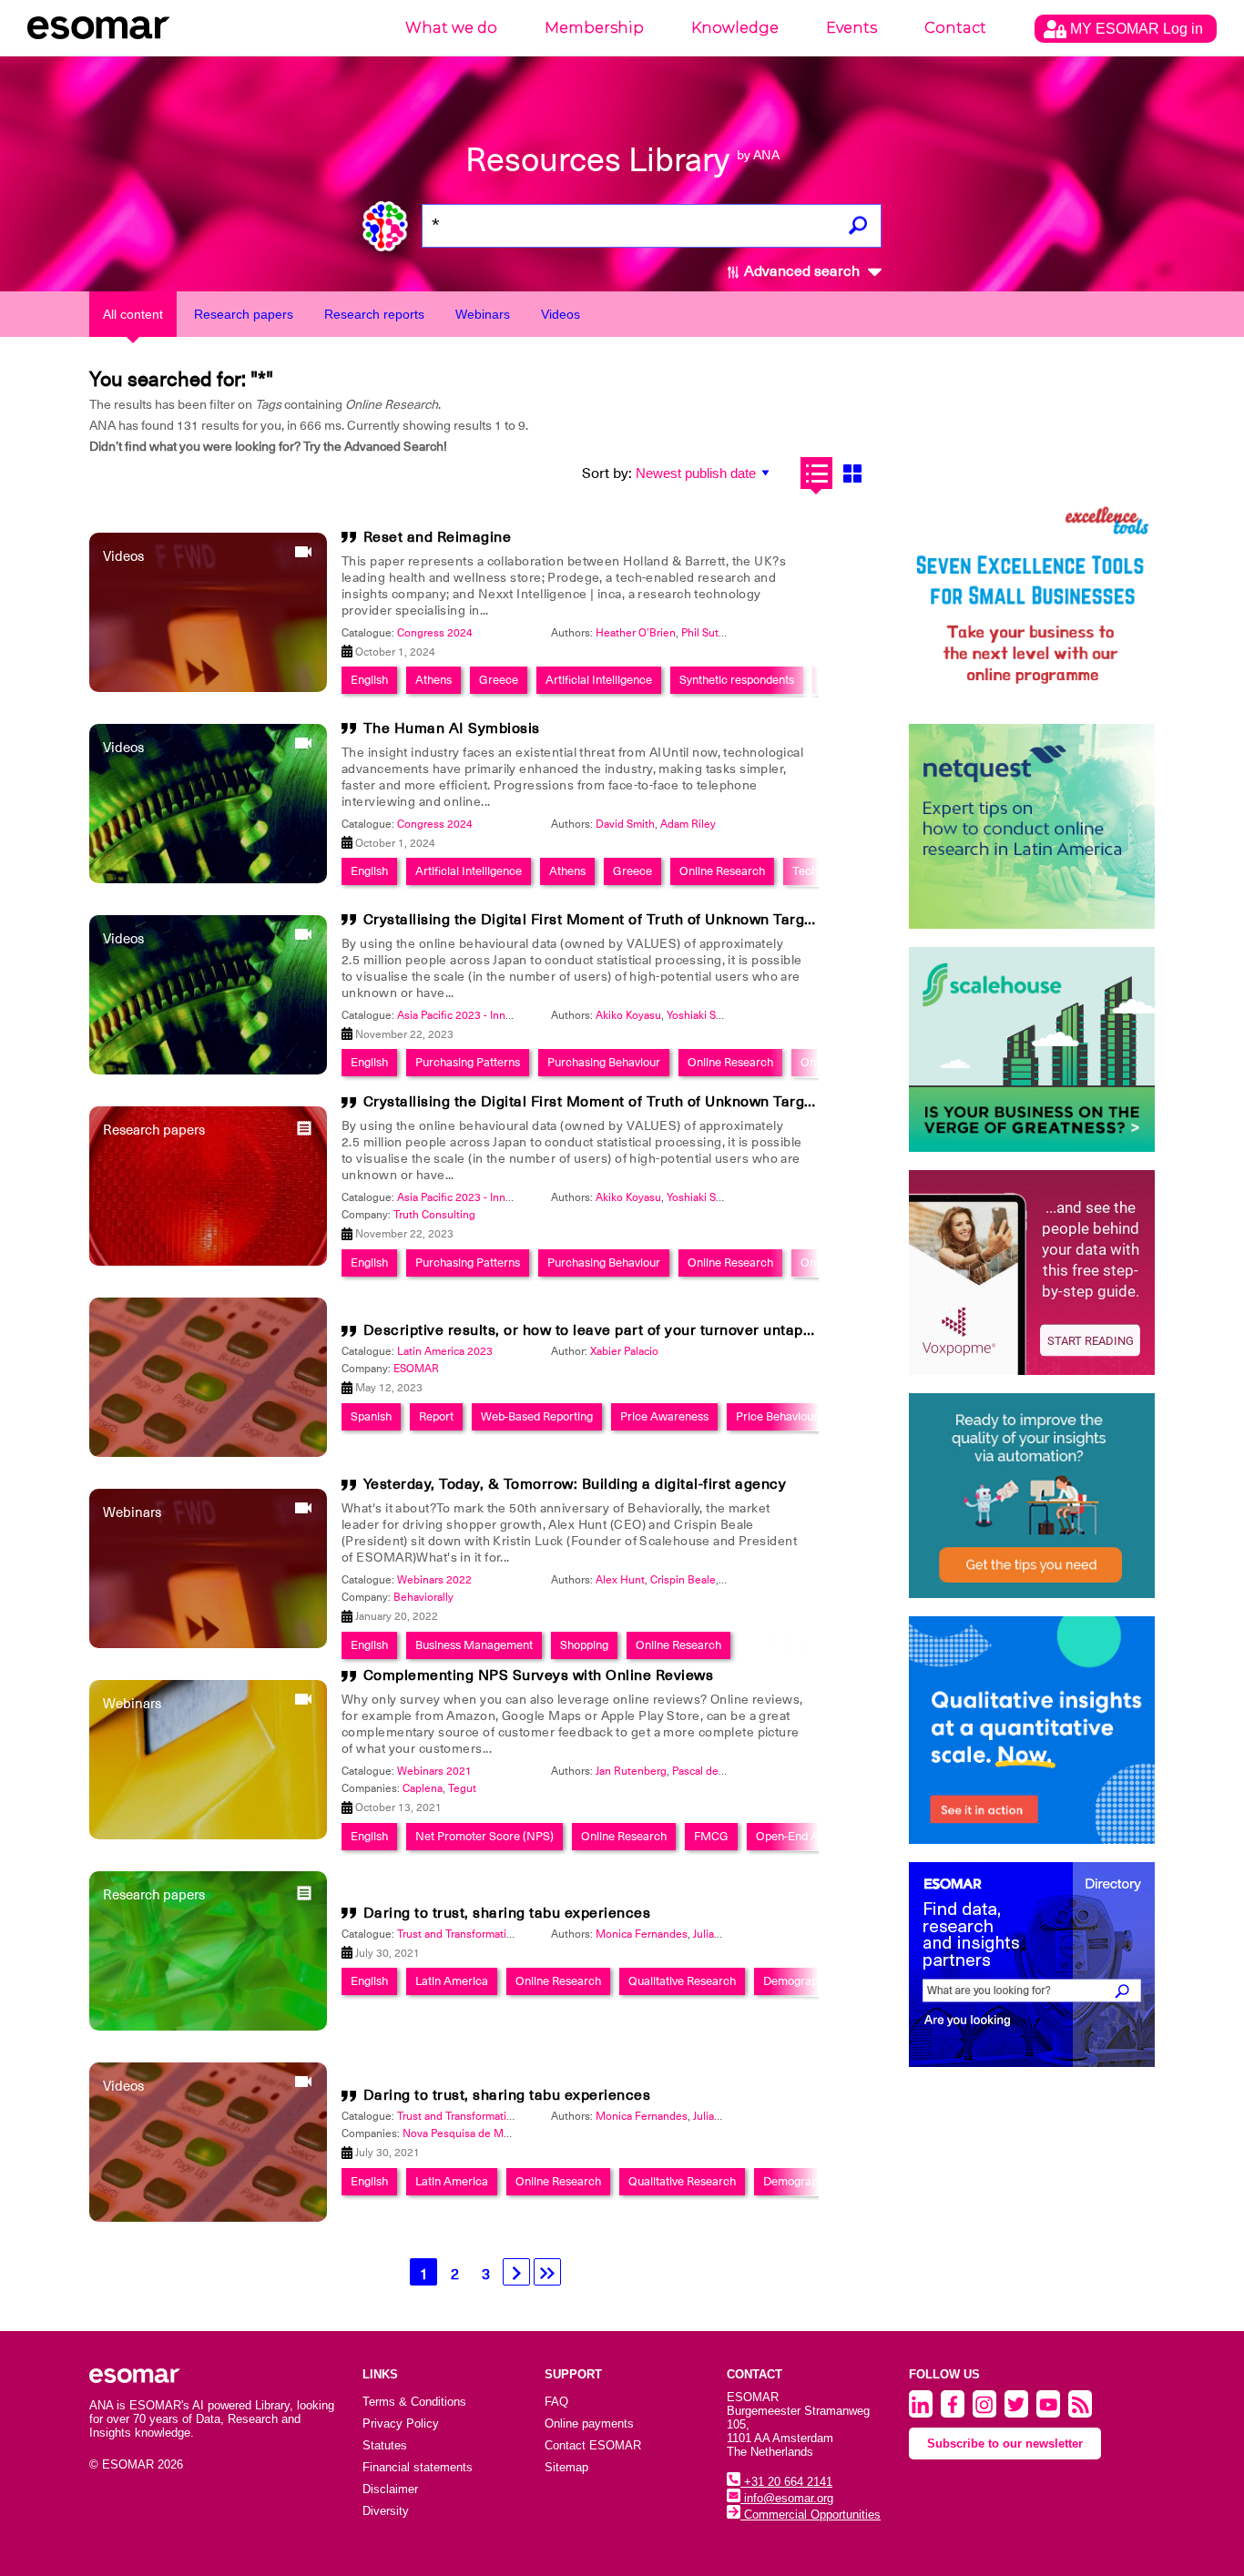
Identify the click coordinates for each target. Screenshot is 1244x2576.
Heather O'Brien (636, 633)
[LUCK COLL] (1032, 1049)
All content (133, 314)
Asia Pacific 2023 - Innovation (469, 1015)
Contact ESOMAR (593, 2445)
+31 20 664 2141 (786, 2482)
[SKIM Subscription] (1032, 1496)
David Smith (625, 824)
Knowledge (735, 28)
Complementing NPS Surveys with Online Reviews (539, 1675)
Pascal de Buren (712, 1771)
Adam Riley (688, 824)
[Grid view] (852, 473)
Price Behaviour (777, 1416)
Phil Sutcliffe (712, 633)
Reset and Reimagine (438, 537)
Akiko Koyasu (628, 1015)
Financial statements (418, 2467)
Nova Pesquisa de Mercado (470, 2133)
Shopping (584, 1645)
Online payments (589, 2423)
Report (436, 1416)
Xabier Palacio (624, 1351)
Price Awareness (664, 1416)
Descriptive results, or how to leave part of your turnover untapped (597, 1330)
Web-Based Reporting (537, 1416)
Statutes (385, 2445)
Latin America (452, 1981)
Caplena (423, 1788)
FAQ (556, 2402)
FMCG (711, 1836)
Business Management (474, 1645)
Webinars (483, 314)
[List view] (816, 473)
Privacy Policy (401, 2423)
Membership (594, 28)
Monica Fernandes (642, 1934)
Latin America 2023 (445, 1351)
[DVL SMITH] (1032, 603)
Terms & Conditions (414, 2402)
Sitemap (566, 2467)
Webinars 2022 (434, 1580)
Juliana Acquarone (738, 1934)
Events (851, 28)
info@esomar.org (787, 2498)
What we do (451, 28)
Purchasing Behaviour (604, 1062)
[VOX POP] (1032, 1273)
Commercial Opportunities (811, 2515)
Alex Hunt (620, 1580)
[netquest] (1032, 826)
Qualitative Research (682, 1981)
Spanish (371, 1416)
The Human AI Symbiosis (452, 728)
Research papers (244, 314)
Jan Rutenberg (631, 1771)
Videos (561, 314)
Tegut (462, 1788)
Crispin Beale (683, 1580)
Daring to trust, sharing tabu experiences (507, 1913)
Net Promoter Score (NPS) (484, 1836)
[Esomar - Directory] (1032, 1965)
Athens (433, 680)
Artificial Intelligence (599, 680)
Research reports (374, 314)
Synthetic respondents (737, 680)
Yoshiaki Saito (700, 1015)
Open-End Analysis (805, 1836)
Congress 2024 (435, 633)
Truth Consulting (434, 1215)
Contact (955, 28)
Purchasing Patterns (468, 1062)
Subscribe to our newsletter (1005, 2444)
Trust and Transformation (458, 1934)
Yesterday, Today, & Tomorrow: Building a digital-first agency (575, 1484)
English (369, 680)
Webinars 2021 (434, 1771)
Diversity (386, 2511)
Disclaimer (390, 2489)
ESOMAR (416, 1369)
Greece (499, 680)
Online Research (722, 871)
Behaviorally (423, 1597)
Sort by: (607, 473)
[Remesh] (1032, 1730)
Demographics (801, 1981)
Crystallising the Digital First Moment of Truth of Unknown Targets (595, 920)
